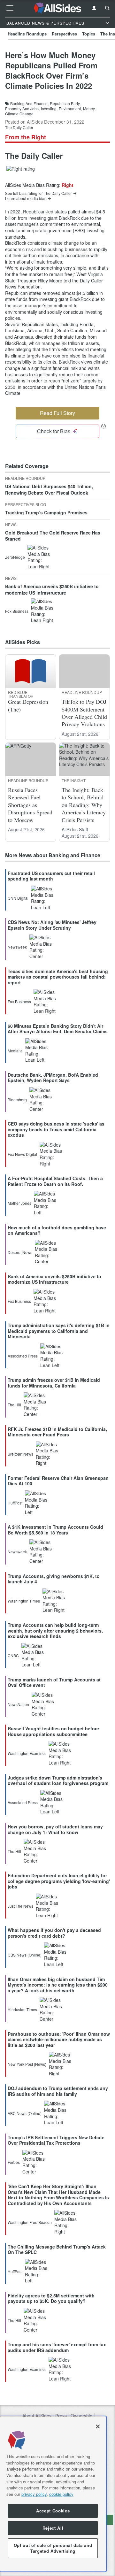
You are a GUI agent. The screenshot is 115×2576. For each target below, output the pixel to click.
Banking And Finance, (29, 104)
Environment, (70, 109)
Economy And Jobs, (22, 109)
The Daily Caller (19, 127)
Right (68, 185)
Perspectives (64, 34)
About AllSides (37, 2416)
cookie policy (61, 2494)
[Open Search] (107, 8)
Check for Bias (54, 431)
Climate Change (19, 114)
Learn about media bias (26, 198)
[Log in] (94, 8)
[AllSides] (58, 8)
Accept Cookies (53, 2511)
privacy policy (34, 2494)
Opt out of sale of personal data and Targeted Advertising (53, 2548)
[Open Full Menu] (10, 8)
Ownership (81, 2416)
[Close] (98, 2426)
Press (61, 2416)
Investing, (49, 109)
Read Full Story (57, 413)
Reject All (53, 2528)
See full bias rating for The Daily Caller (38, 193)
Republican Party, (65, 104)
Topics (89, 34)
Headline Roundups (27, 34)
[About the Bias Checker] (103, 426)
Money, (89, 109)
